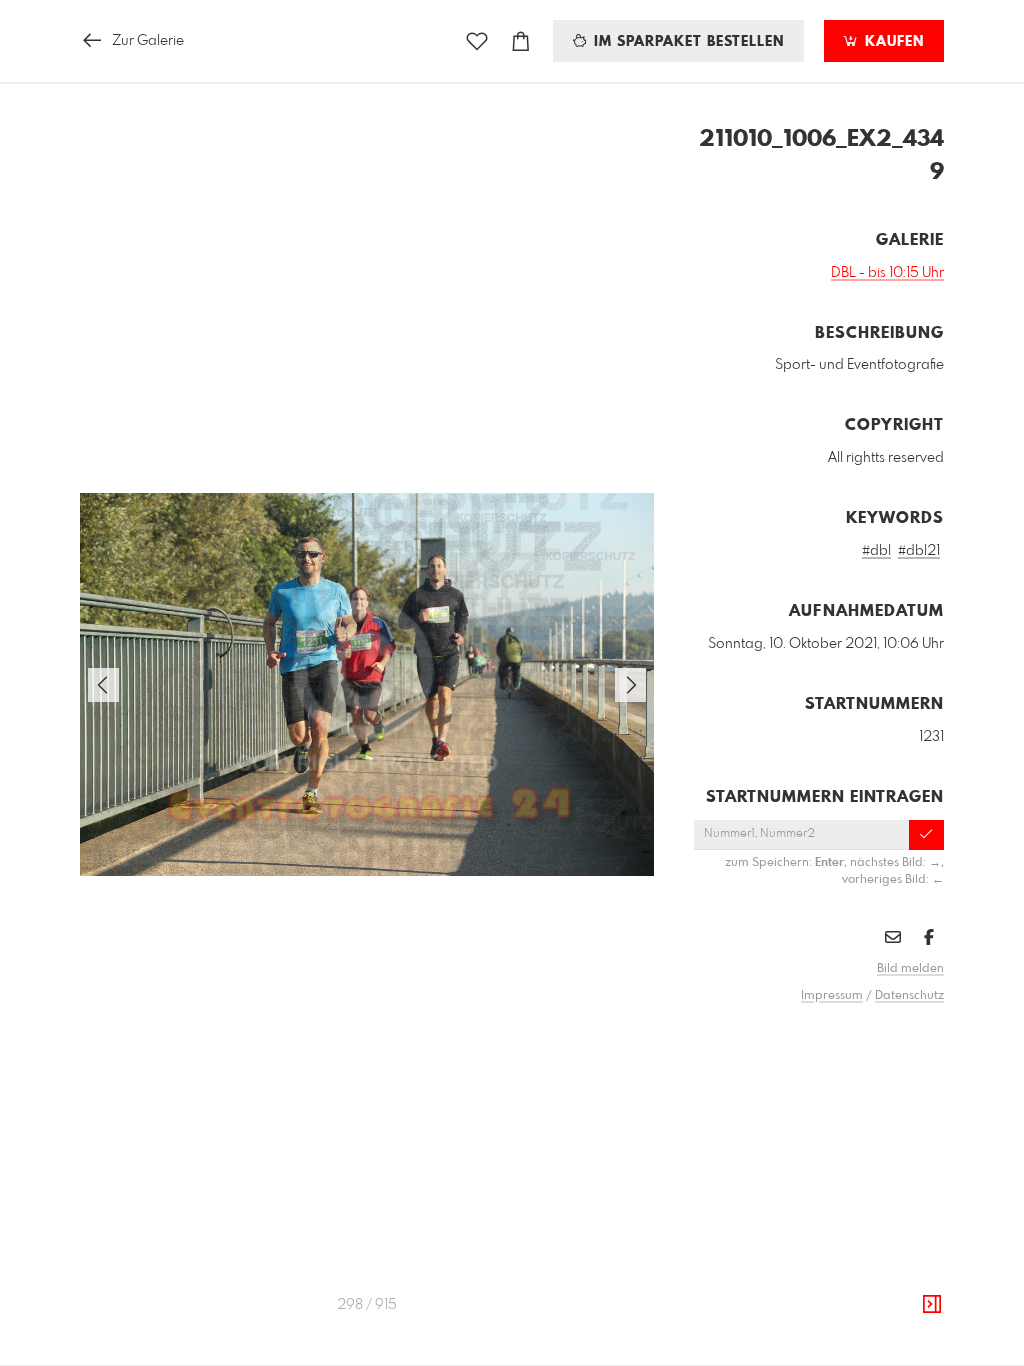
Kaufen (892, 42)
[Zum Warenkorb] (521, 41)
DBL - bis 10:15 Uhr (887, 273)
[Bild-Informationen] (932, 1305)
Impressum (832, 996)
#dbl (876, 551)
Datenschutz (909, 996)
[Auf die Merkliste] (477, 41)
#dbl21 (919, 551)
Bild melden (910, 969)
